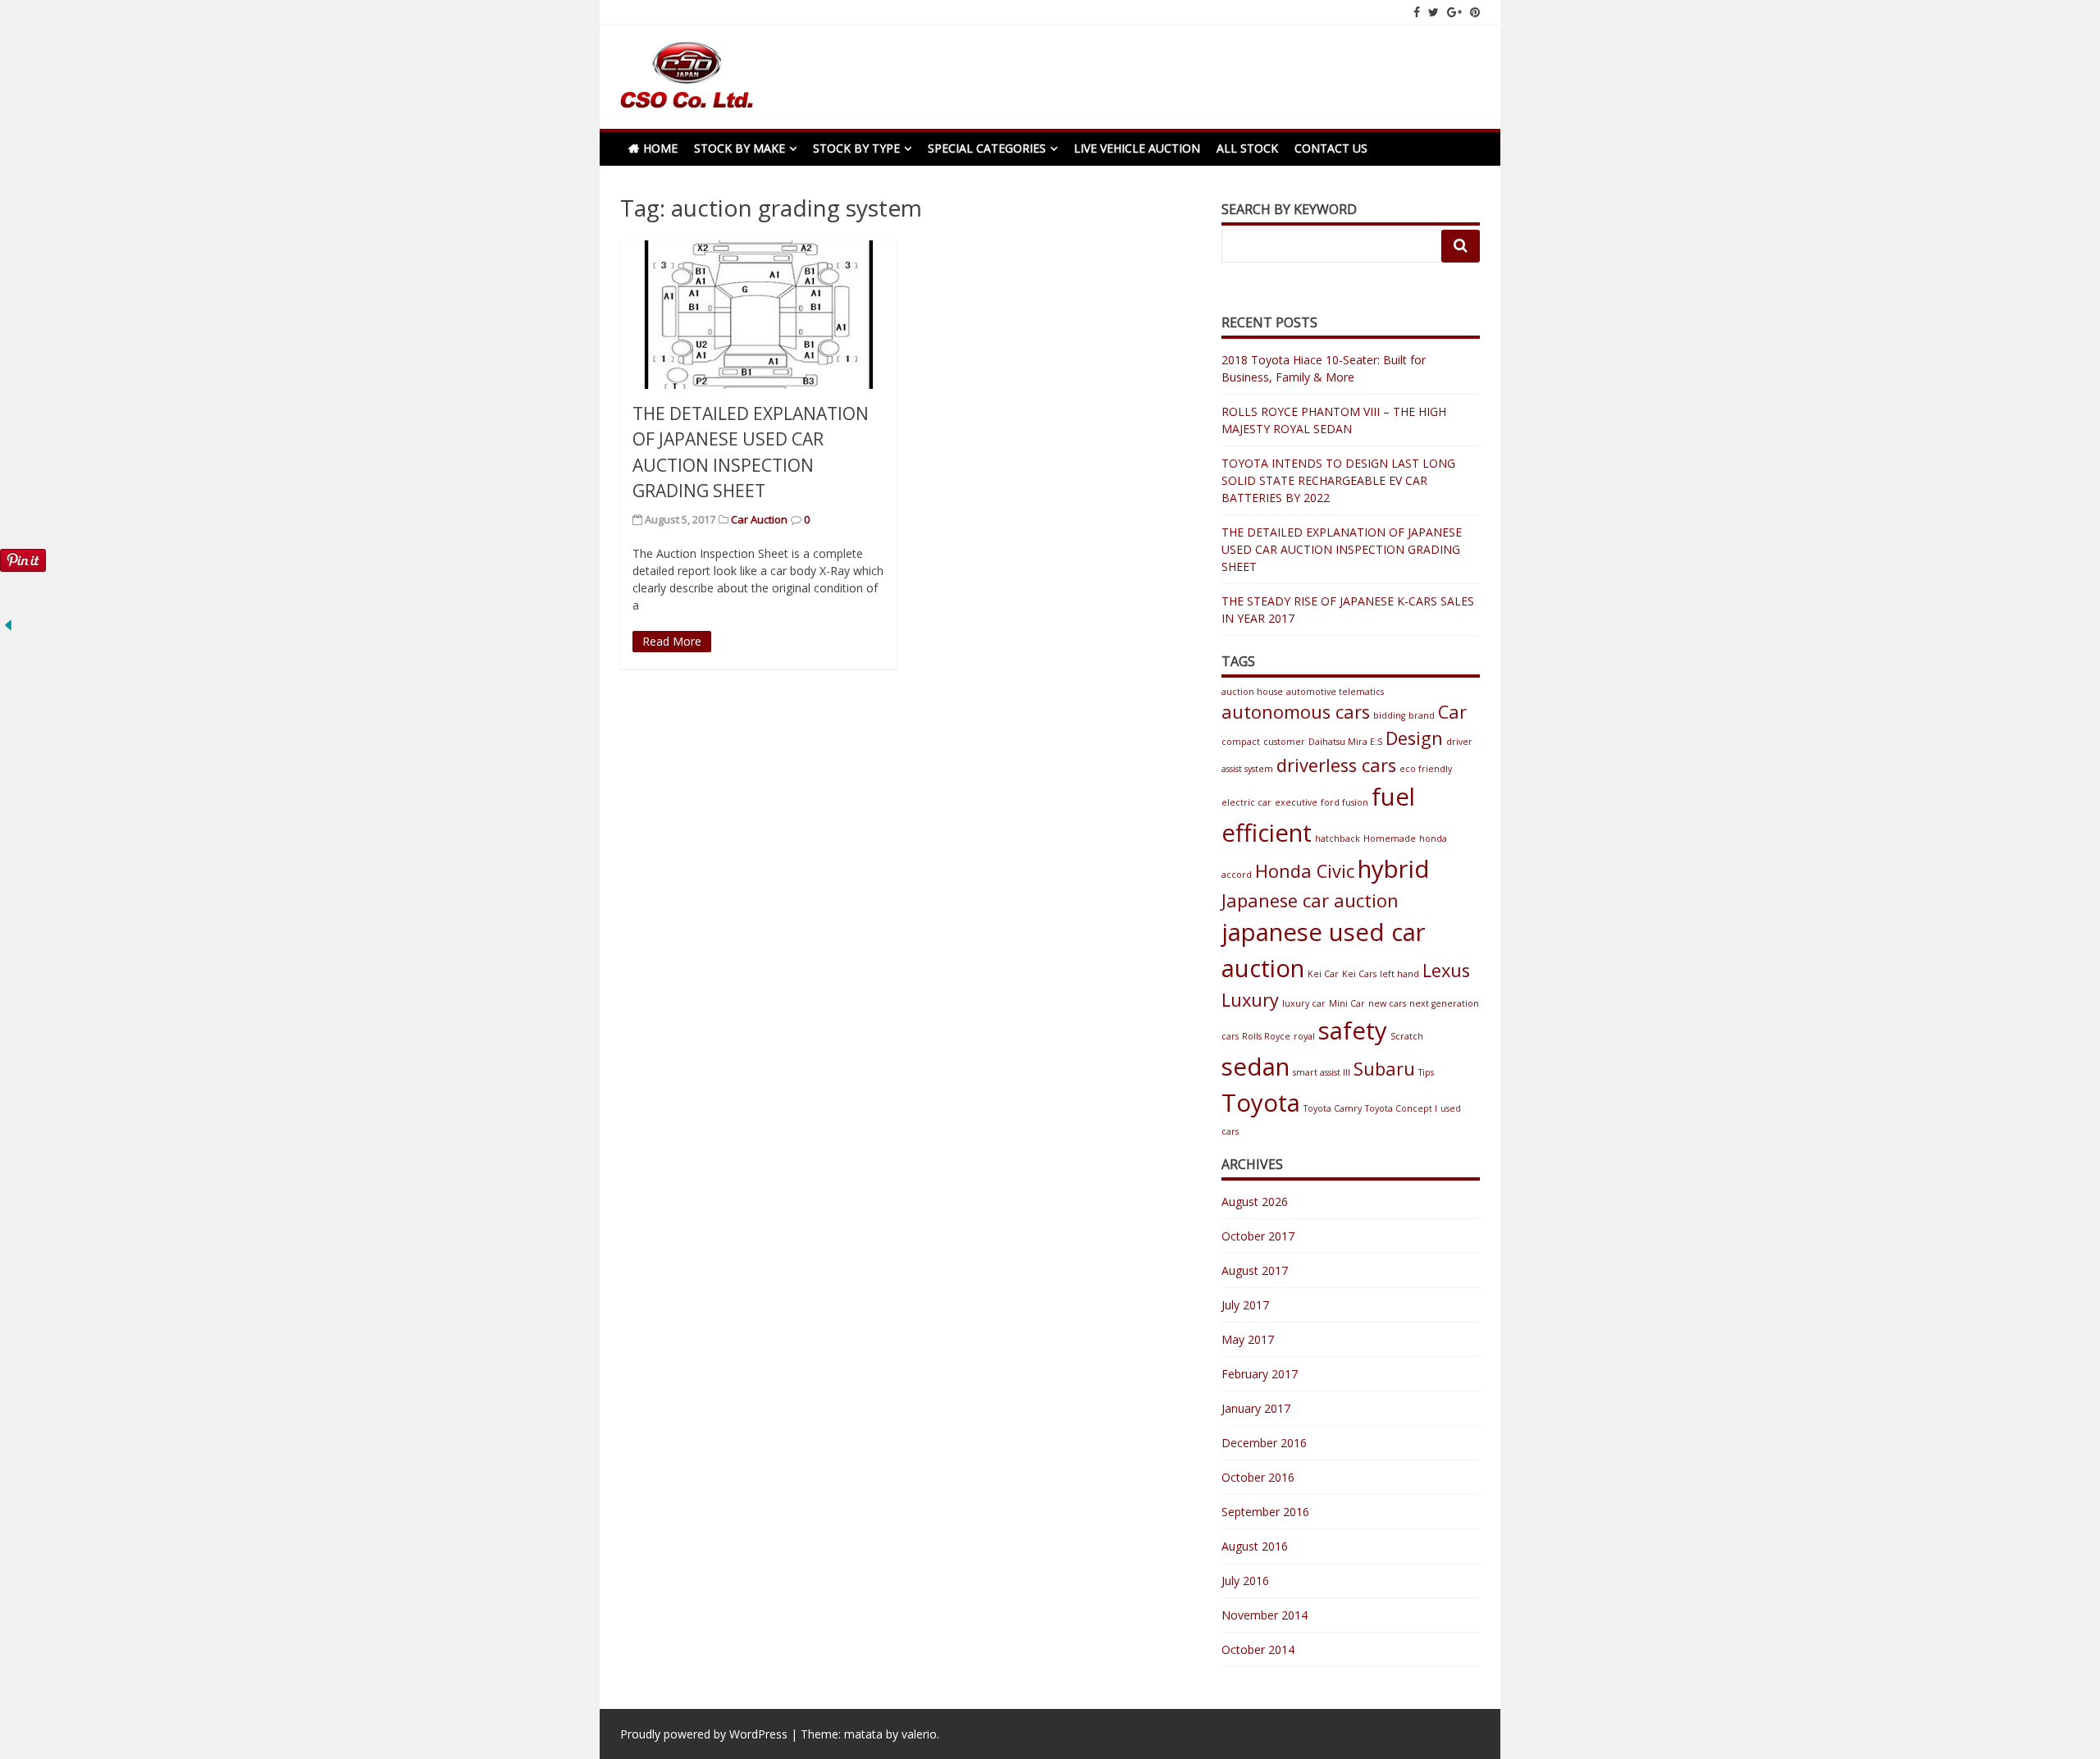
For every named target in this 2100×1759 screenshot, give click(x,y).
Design (1414, 738)
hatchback (1338, 838)
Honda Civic (1305, 871)
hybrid (1394, 869)
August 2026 (1255, 1202)
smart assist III (1322, 1072)
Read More (672, 641)
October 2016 (1258, 1477)
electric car (1246, 802)
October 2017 (1258, 1236)
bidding (1389, 715)
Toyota (1261, 1103)
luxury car (1304, 1003)
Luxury (1250, 1000)
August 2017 (1255, 1270)
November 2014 (1265, 1615)
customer (1284, 742)
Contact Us (1331, 148)
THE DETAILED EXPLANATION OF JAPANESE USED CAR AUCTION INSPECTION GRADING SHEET (1342, 549)
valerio (919, 1734)
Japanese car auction (1310, 900)
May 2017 (1248, 1339)
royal (1304, 1036)
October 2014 (1258, 1649)
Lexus (1446, 970)
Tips (1426, 1072)
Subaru (1384, 1069)
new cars (1387, 1003)
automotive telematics (1335, 692)
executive (1296, 802)
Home (660, 148)
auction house (1252, 692)
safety (1353, 1030)
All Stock (1247, 148)
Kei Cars (1359, 974)
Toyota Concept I (1401, 1108)
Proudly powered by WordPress (704, 1734)
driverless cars (1336, 765)
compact (1241, 742)
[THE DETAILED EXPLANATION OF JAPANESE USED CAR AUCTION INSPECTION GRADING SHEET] (758, 315)
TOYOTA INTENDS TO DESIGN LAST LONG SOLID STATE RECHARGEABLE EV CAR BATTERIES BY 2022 (1338, 480)
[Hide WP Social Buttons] (8, 629)
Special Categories (987, 148)
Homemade (1390, 838)
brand (1422, 715)
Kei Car (1323, 974)
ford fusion (1344, 802)
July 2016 (1245, 1581)
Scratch (1407, 1036)
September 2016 (1265, 1512)
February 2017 (1260, 1374)
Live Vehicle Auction (1137, 148)
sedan (1255, 1067)
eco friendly (1426, 769)
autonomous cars (1296, 712)
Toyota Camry (1333, 1108)
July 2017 (1245, 1305)
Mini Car (1347, 1003)
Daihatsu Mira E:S (1345, 742)
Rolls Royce (1266, 1036)
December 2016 (1264, 1443)
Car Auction (759, 519)
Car (1452, 712)
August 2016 (1255, 1546)
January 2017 (1256, 1408)
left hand (1399, 974)
